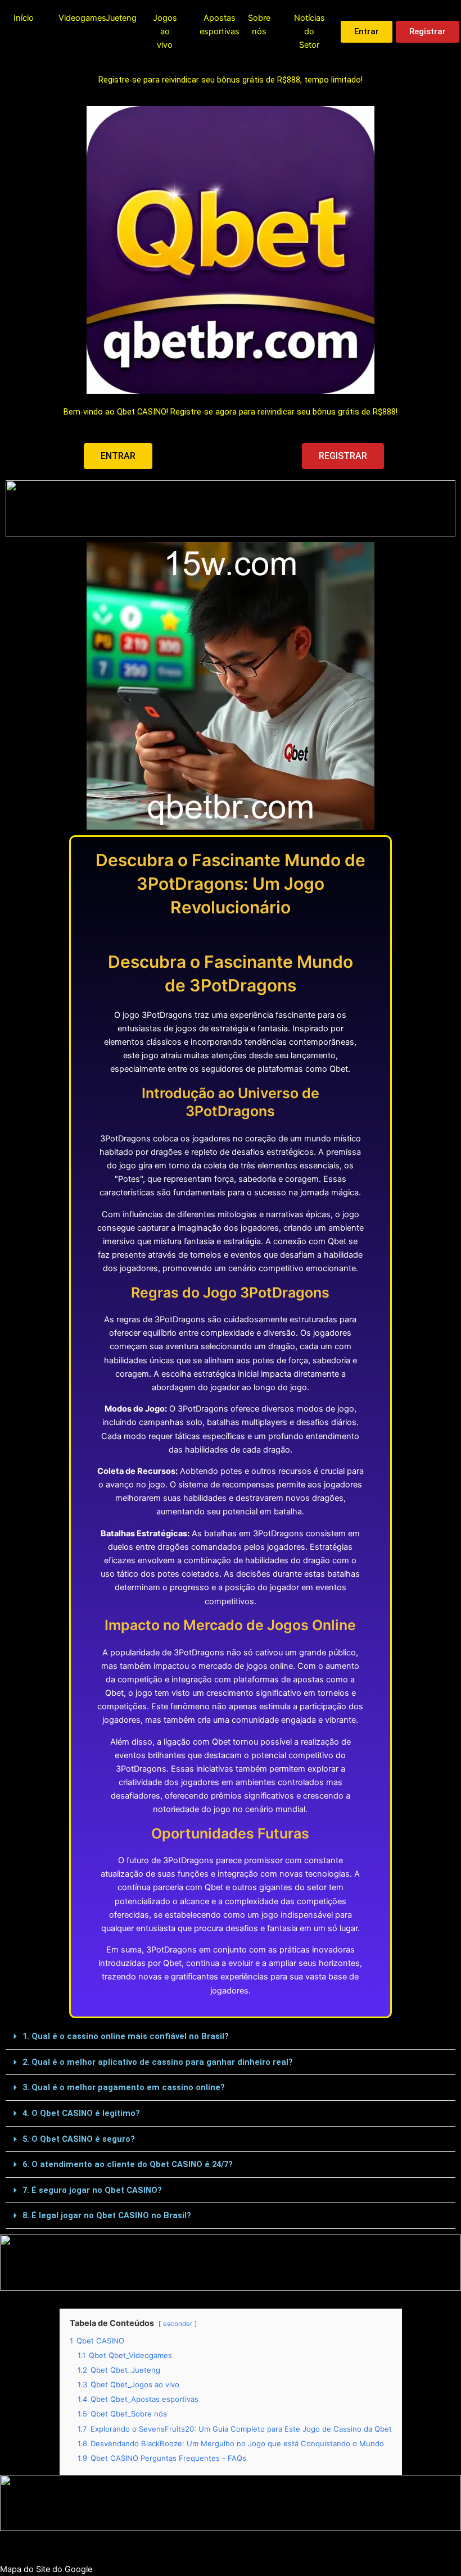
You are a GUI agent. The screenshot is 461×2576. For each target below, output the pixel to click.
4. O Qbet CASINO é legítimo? (81, 2113)
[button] (231, 2037)
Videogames (82, 18)
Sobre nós (259, 25)
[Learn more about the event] (231, 508)
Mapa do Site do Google (46, 2569)
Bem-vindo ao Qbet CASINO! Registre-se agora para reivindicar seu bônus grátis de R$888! (231, 412)
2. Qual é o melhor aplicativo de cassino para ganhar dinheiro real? (158, 2062)
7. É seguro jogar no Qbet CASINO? (92, 2190)
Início (24, 18)
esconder (178, 2324)
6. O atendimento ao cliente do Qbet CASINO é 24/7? (128, 2164)
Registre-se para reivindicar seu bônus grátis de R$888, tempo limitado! (231, 80)
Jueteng (121, 18)
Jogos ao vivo (165, 31)
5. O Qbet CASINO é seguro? (79, 2139)
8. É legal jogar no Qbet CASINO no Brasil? (107, 2215)
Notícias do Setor (309, 31)
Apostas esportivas (220, 25)
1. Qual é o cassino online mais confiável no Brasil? (126, 2036)
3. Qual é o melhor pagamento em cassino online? (124, 2087)
